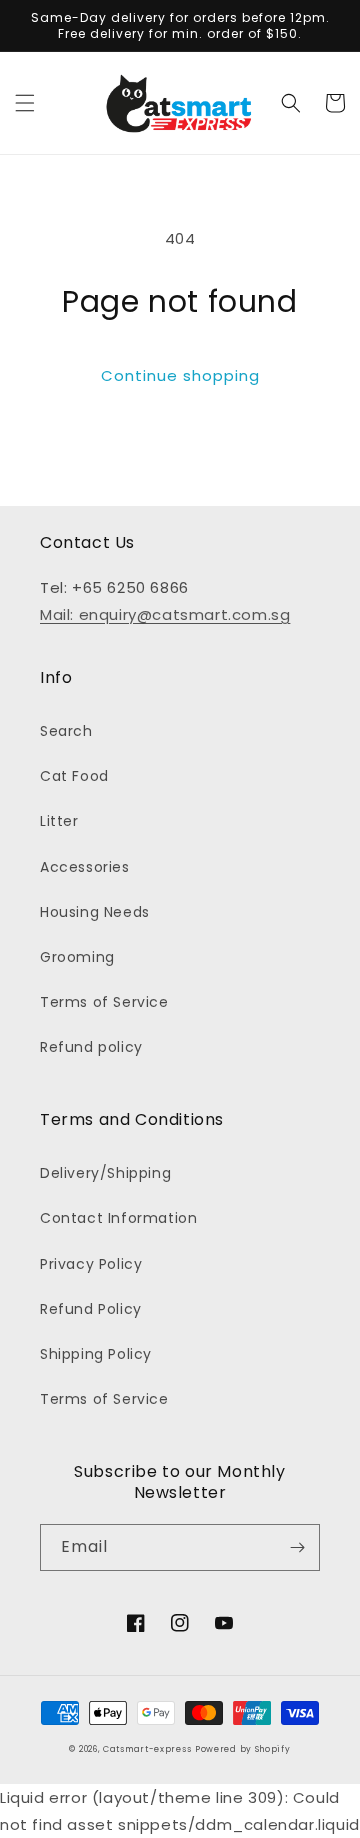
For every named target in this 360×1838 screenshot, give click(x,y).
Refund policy (91, 1047)
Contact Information (118, 1218)
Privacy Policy (91, 1264)
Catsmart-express (147, 1749)
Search (66, 731)
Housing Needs (95, 912)
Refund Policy (91, 1309)
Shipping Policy (96, 1354)
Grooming (77, 957)
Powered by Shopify (243, 1749)
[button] (25, 103)
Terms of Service (104, 1002)
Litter (59, 821)
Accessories (85, 867)
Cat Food (74, 776)
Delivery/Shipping (105, 1173)
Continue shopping (180, 375)
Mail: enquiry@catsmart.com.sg (165, 614)
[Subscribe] (297, 1547)
